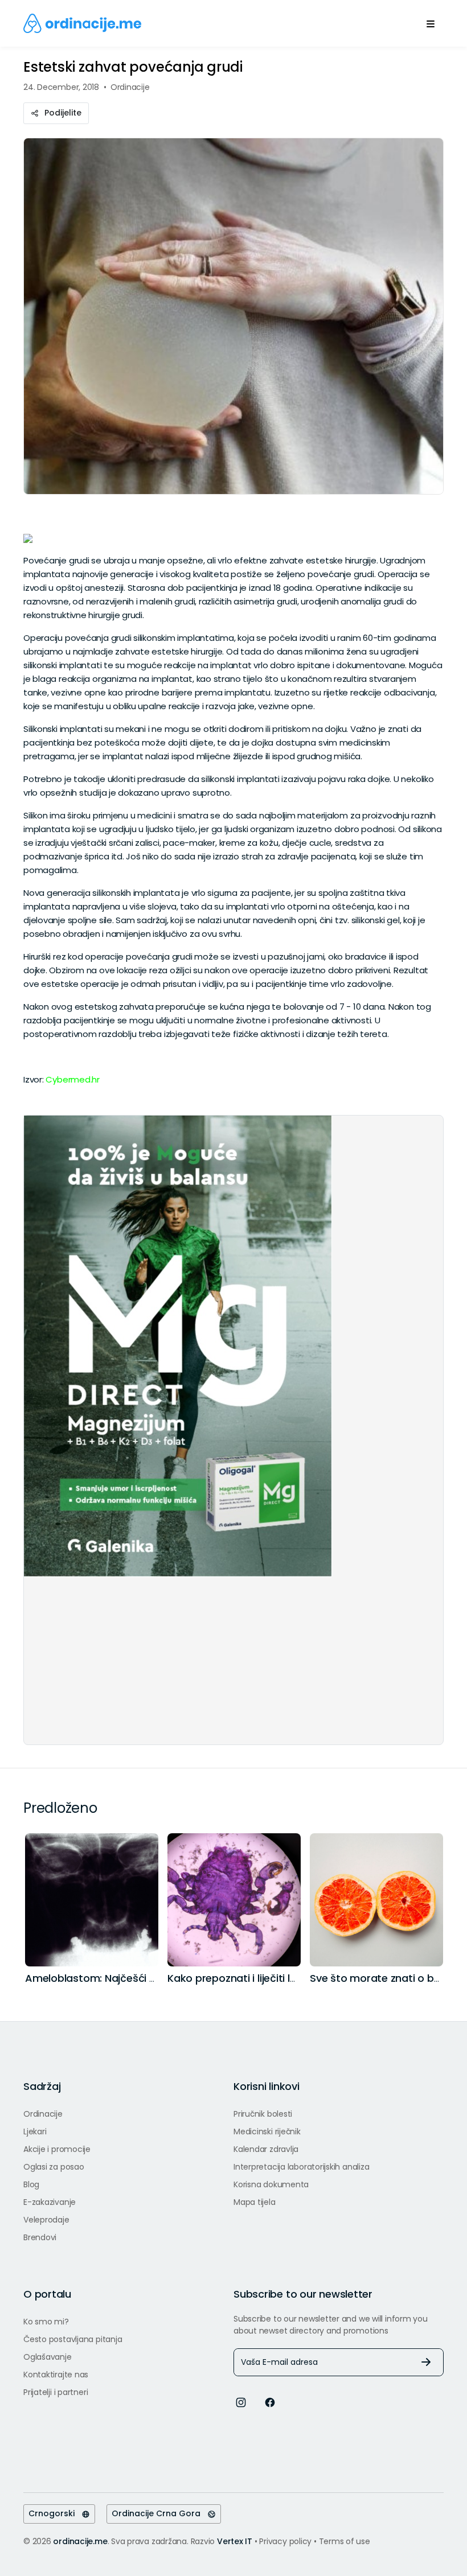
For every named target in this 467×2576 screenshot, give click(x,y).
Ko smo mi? (46, 2322)
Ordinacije (43, 2114)
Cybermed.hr (73, 1079)
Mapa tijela (255, 2202)
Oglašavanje (48, 2357)
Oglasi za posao (54, 2167)
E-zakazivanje (50, 2202)
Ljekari (35, 2131)
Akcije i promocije (57, 2149)
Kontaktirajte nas (56, 2375)
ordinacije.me (80, 2541)
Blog (31, 2184)
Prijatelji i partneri (56, 2392)
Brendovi (40, 2237)
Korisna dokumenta (271, 2184)
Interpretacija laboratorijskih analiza (301, 2167)
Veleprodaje (46, 2220)
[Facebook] (270, 2402)
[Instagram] (241, 2402)
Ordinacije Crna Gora (159, 2513)
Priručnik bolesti (263, 2114)
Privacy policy (286, 2541)
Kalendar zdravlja (266, 2149)
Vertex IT (235, 2541)
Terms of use (345, 2541)
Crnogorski (55, 2513)
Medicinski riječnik (267, 2131)
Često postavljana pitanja (73, 2339)
